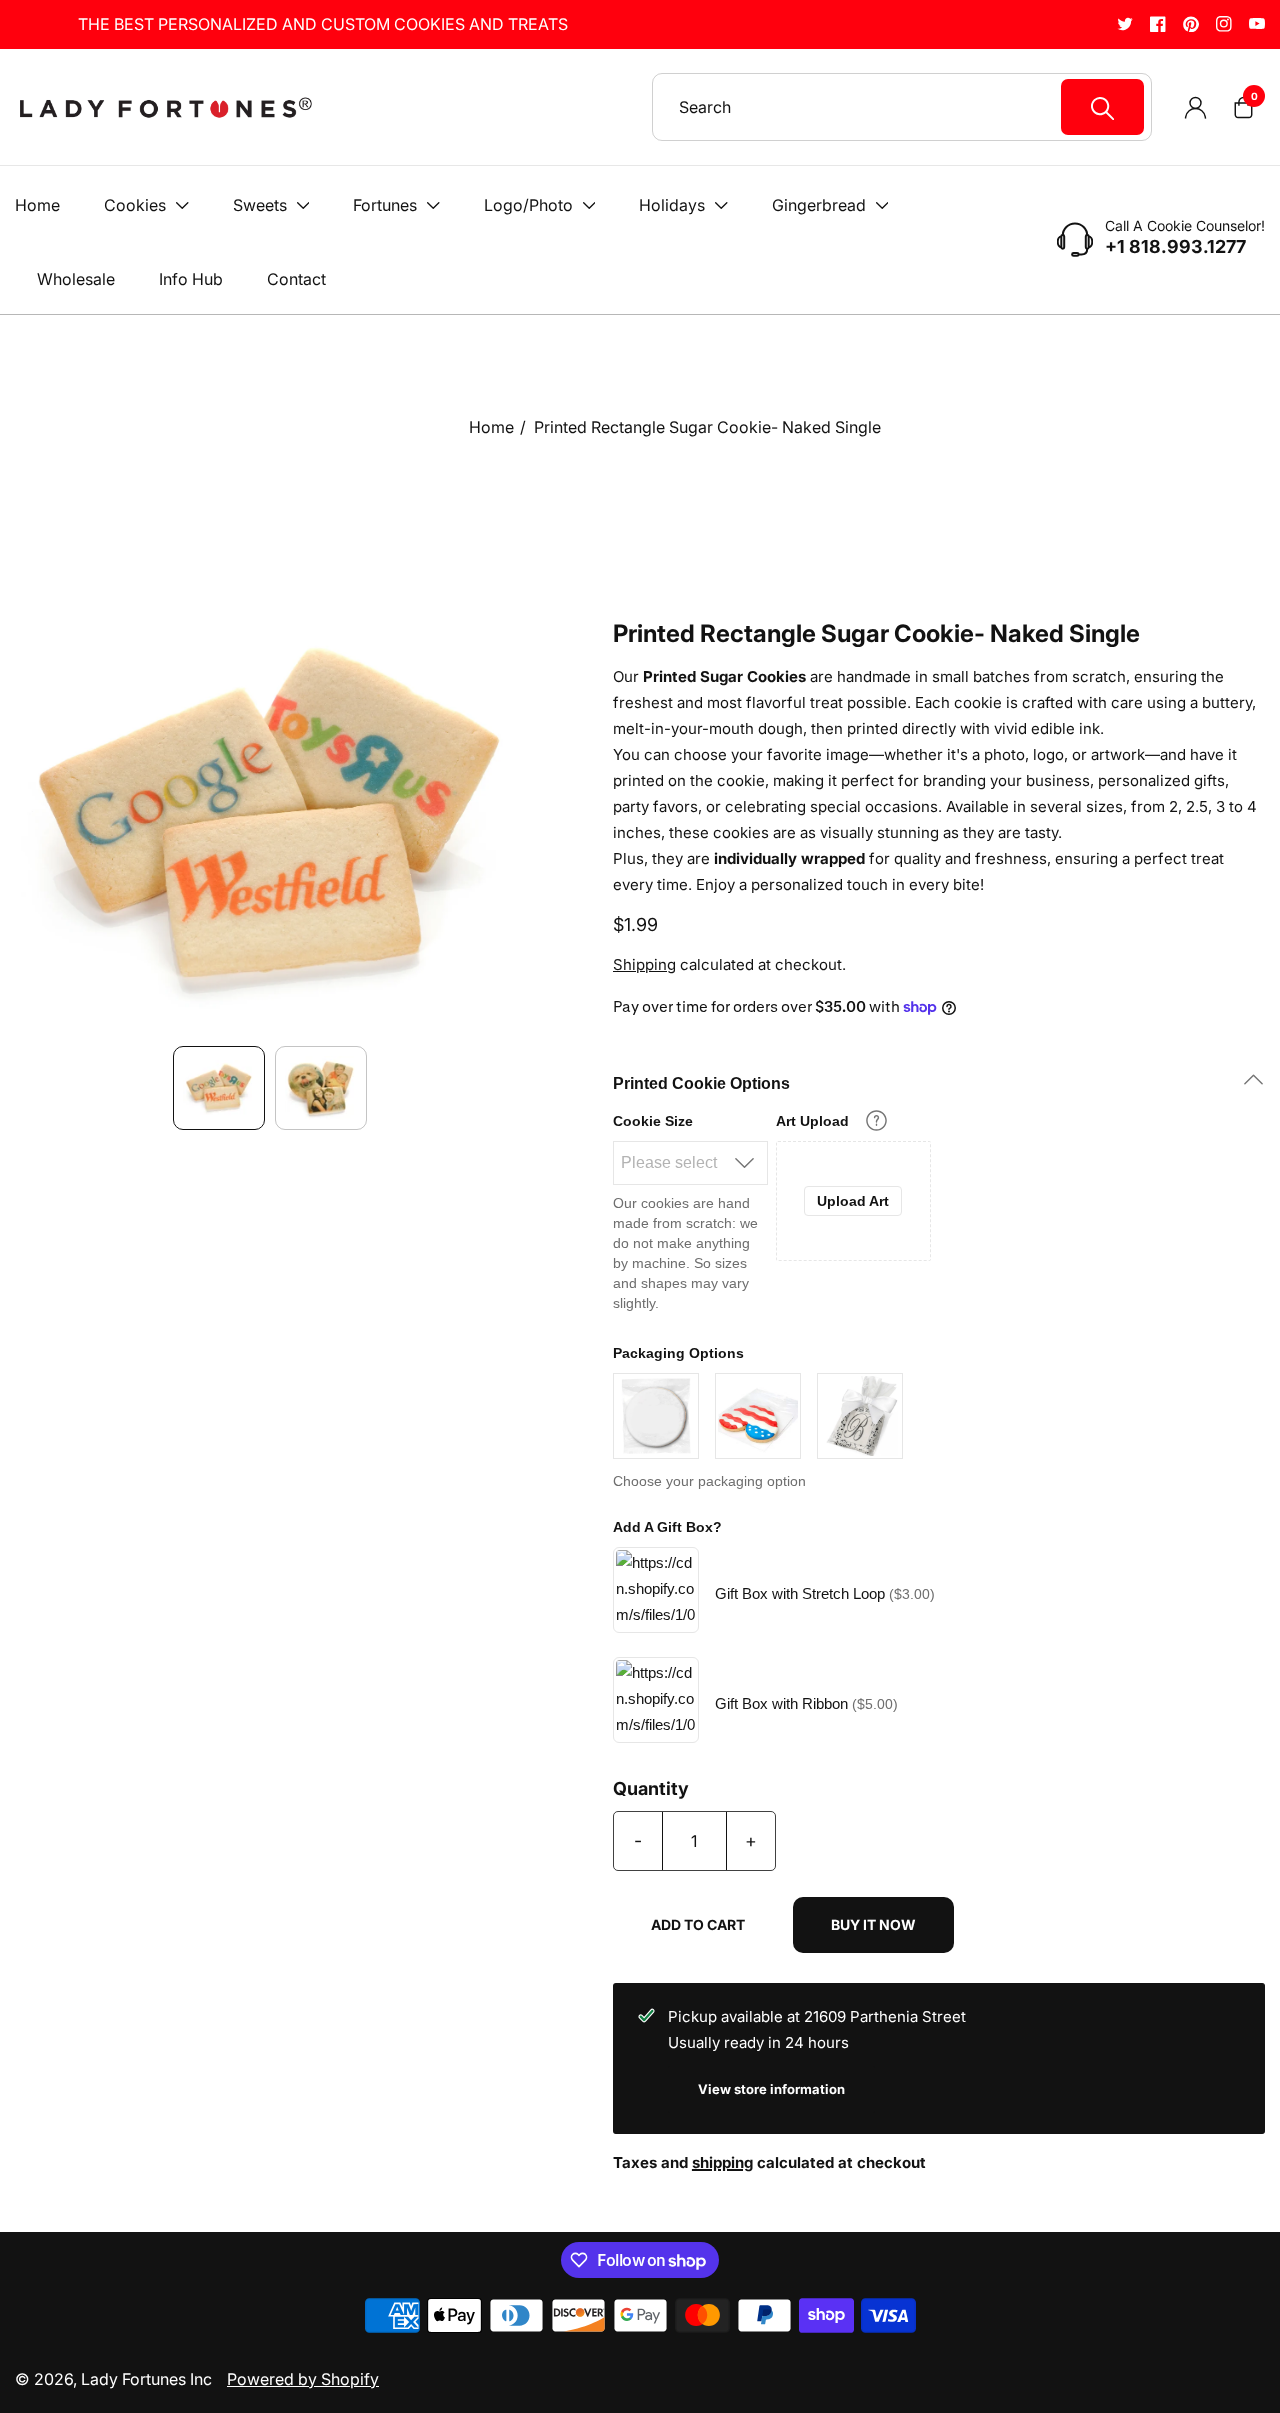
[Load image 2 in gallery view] (321, 1087)
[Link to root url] (165, 107)
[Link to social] (1125, 23)
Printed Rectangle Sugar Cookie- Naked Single (707, 427)
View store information (771, 2089)
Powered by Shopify (303, 2379)
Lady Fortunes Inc (146, 2379)
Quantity (651, 1789)
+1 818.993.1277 (1175, 247)
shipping (722, 2162)
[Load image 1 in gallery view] (219, 1087)
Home (491, 427)
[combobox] (911, 107)
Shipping (644, 964)
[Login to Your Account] (1195, 107)
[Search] (1102, 107)
